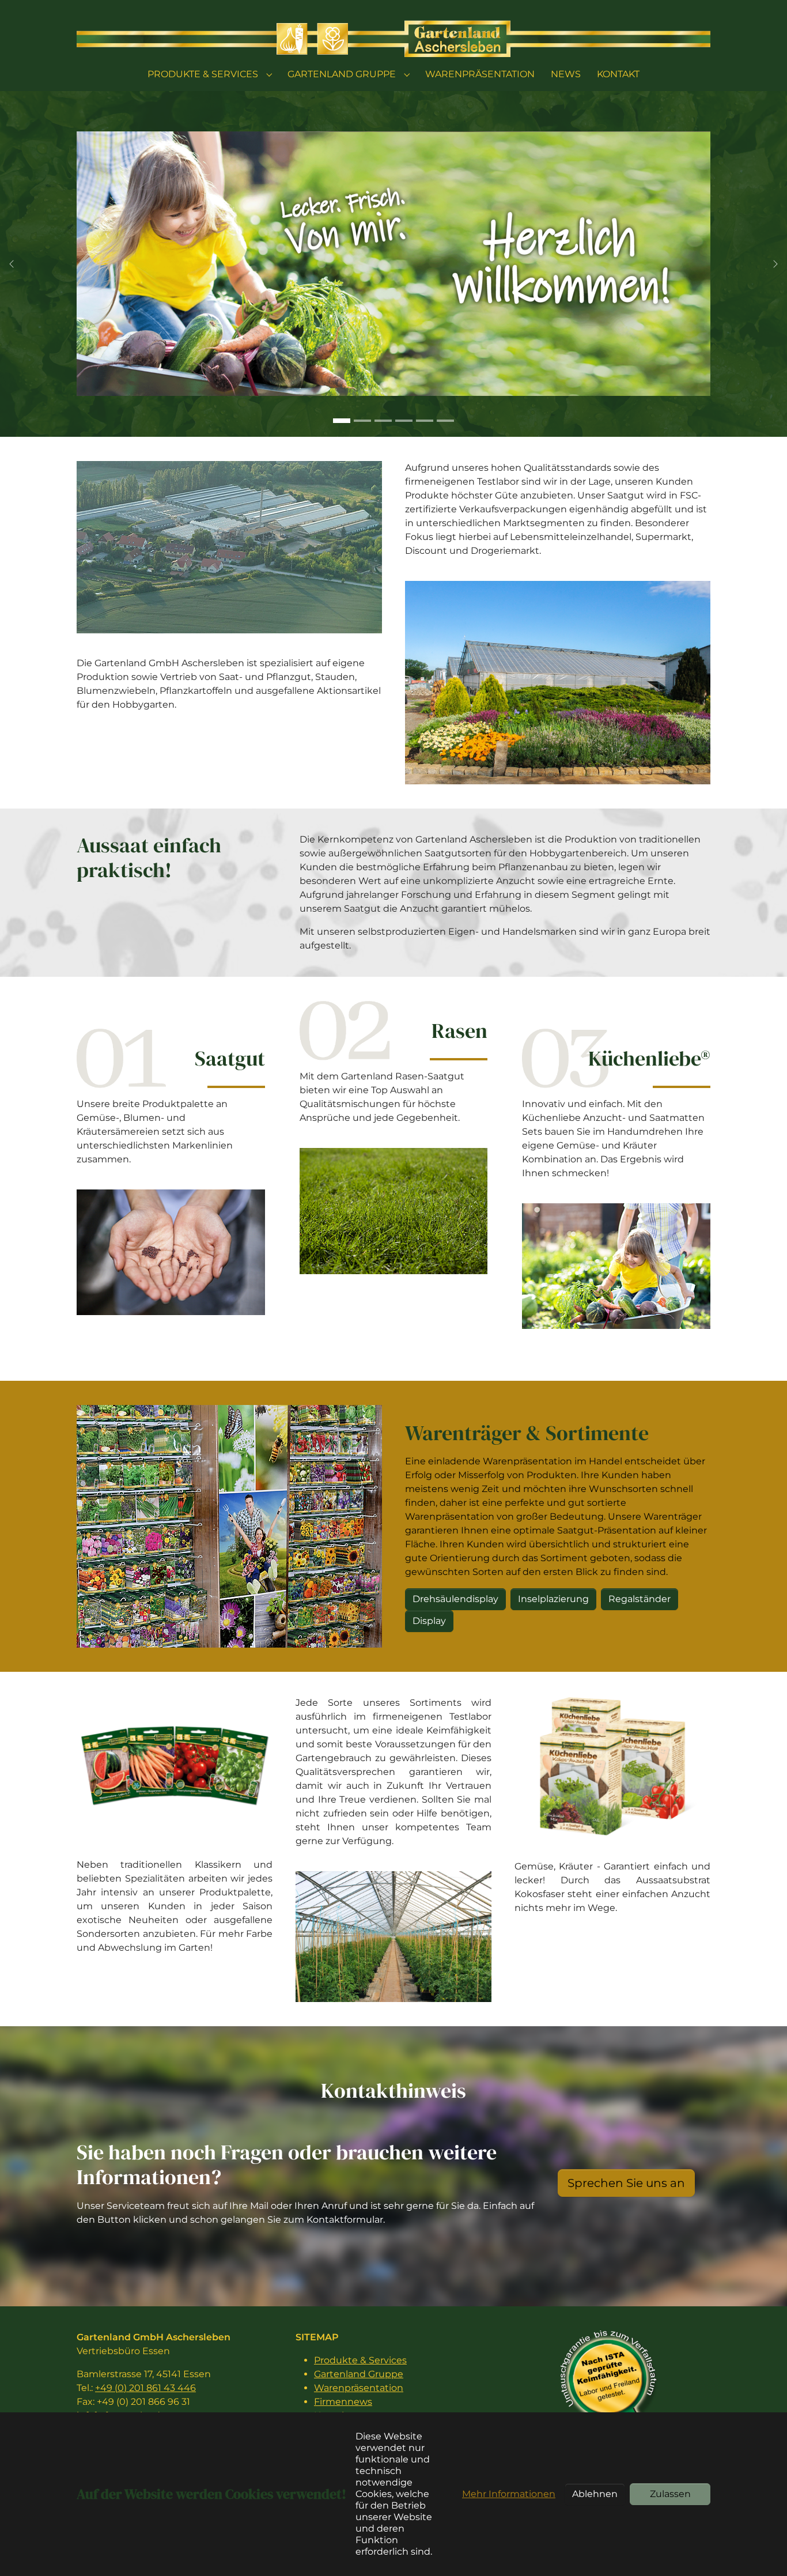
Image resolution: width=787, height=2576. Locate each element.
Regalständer (640, 1599)
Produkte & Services (360, 2360)
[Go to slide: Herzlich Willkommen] (342, 421)
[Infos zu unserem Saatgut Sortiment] (171, 1252)
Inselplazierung (553, 1599)
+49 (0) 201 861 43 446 (145, 2388)
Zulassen (670, 2494)
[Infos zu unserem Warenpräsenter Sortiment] (229, 1526)
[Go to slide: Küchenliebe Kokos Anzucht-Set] (445, 421)
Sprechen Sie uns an (626, 2183)
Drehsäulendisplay (455, 1599)
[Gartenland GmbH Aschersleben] (393, 38)
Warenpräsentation (359, 2388)
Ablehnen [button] (595, 2494)
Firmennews (343, 2402)
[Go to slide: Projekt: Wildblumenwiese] (383, 421)
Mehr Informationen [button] (509, 2494)
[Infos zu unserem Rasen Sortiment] (394, 1211)
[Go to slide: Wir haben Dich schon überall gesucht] (362, 421)
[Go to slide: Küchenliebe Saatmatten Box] (404, 421)
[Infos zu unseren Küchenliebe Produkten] (616, 1266)
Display (429, 1621)
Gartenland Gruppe (359, 2374)
